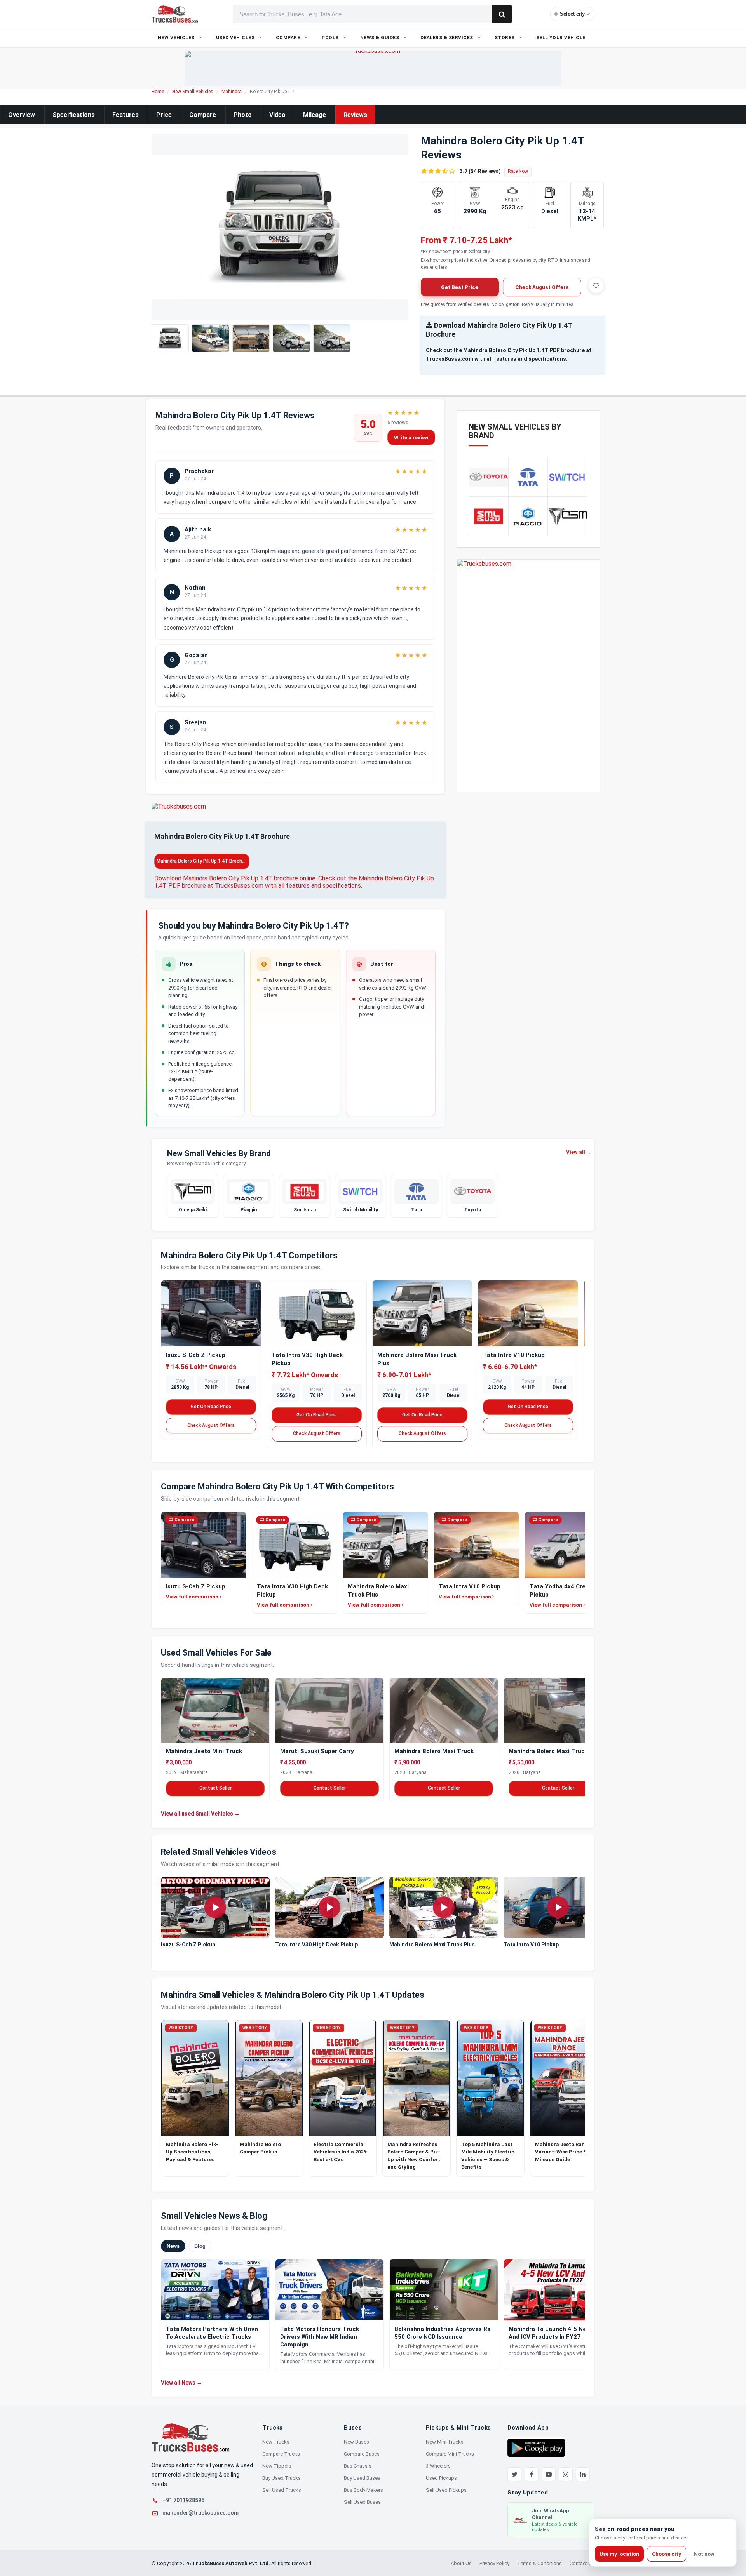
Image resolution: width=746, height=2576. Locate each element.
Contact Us (582, 2563)
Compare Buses (362, 2454)
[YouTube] (549, 2474)
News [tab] (173, 2246)
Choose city (667, 2554)
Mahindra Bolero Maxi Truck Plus (432, 1945)
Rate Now (518, 171)
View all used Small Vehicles (200, 1813)
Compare (203, 115)
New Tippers (277, 2466)
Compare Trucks (281, 2454)
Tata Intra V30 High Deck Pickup (316, 1945)
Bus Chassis (358, 2466)
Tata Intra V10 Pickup (514, 1355)
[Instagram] (566, 2474)
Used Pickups (441, 2478)
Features (125, 115)
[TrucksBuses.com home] (175, 14)
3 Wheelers (438, 2466)
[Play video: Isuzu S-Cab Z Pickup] (215, 1908)
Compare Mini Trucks (450, 2454)
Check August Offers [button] (542, 287)
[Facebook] (532, 2474)
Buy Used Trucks (281, 2478)
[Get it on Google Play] (536, 2447)
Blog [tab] (200, 2246)
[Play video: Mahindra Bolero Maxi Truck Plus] (444, 1908)
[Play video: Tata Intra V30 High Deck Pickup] (329, 1908)
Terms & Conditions (539, 2563)
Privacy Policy (494, 2563)
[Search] (502, 14)
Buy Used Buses (362, 2478)
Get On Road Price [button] (211, 1407)
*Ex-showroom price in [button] (455, 252)
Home (158, 92)
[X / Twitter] (514, 2474)
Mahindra (232, 92)
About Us (461, 2563)
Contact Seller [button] (215, 1788)
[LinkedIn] (583, 2474)
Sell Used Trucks (282, 2490)
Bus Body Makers (363, 2490)
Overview (22, 115)
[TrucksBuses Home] (190, 2438)
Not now (704, 2554)
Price (164, 115)
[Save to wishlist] (596, 285)
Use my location (619, 2554)
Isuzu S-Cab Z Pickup (196, 1355)
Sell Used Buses (362, 2502)
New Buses (356, 2442)
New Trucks (276, 2442)
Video (277, 115)
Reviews (355, 115)
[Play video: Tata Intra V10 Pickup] (558, 1908)
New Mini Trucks (445, 2442)
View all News (181, 2383)
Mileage (315, 115)
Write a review (411, 437)
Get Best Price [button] (460, 287)
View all (579, 1152)
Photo (243, 115)
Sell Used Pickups (446, 2490)
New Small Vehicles (193, 92)
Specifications (74, 115)
